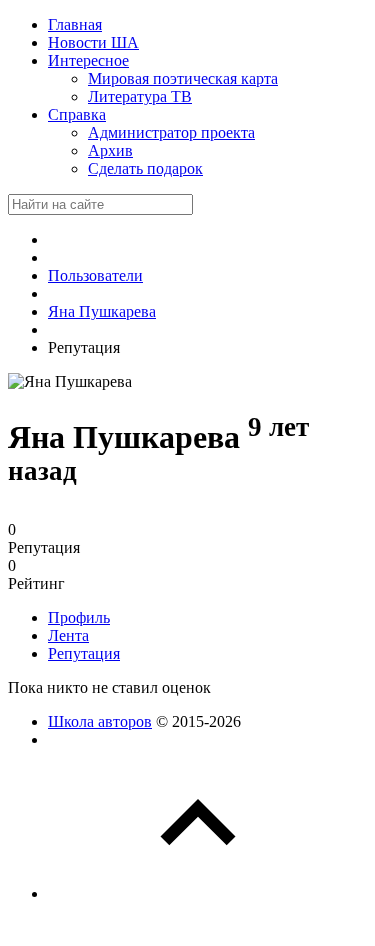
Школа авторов (100, 721)
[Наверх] (198, 893)
